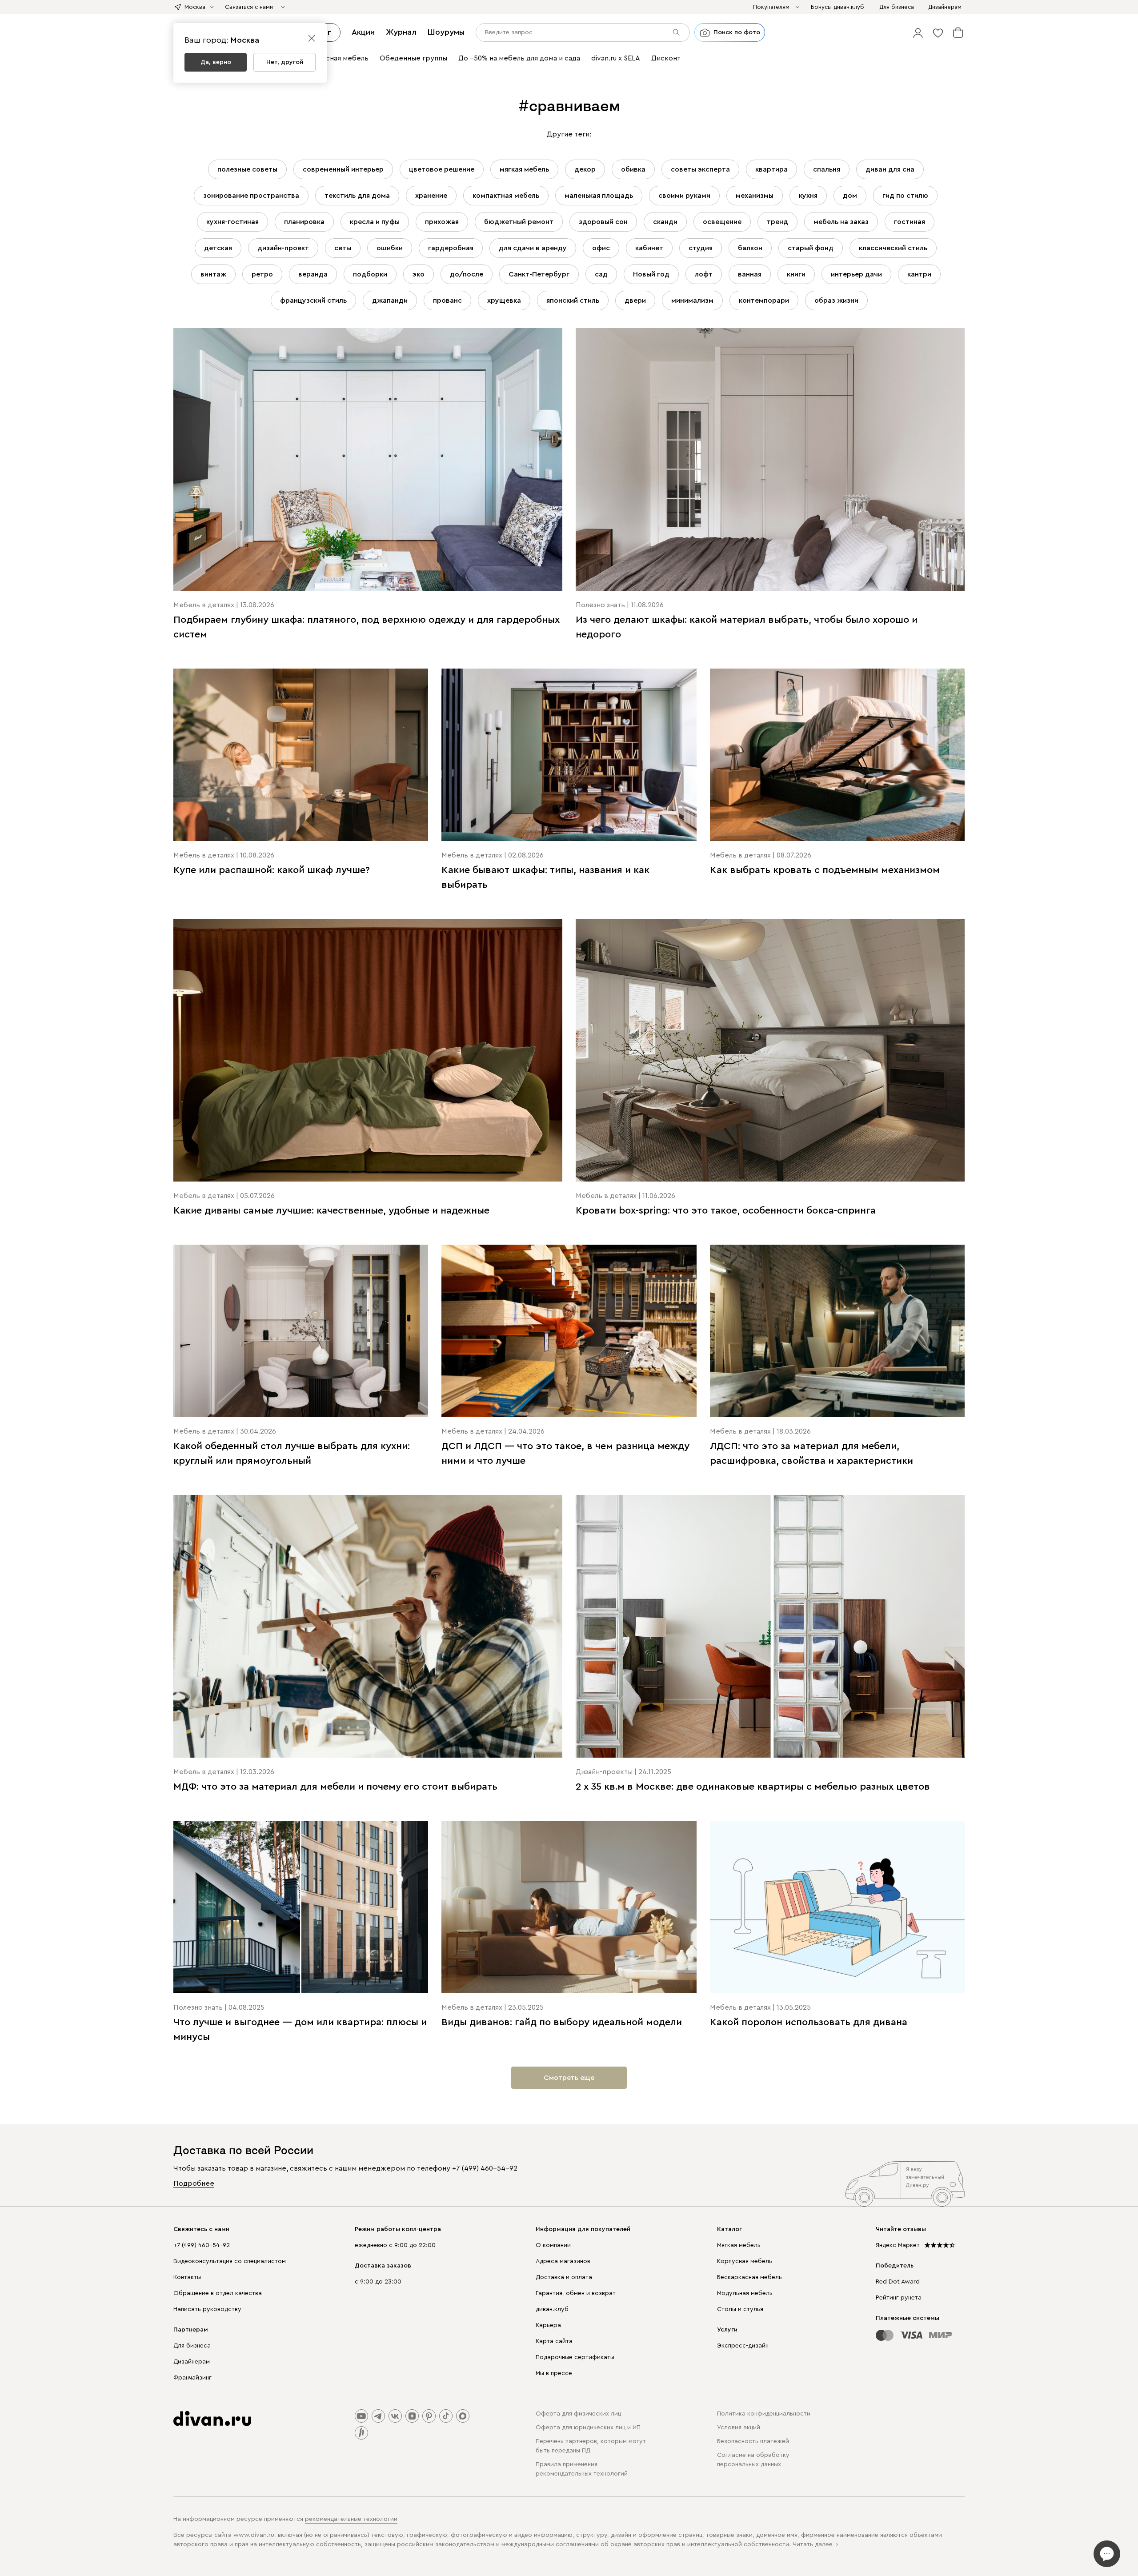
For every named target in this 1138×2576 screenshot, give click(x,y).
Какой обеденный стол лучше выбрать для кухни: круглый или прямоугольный (292, 1453)
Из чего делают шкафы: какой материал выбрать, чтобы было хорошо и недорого (747, 627)
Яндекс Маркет (898, 2245)
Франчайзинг (192, 2378)
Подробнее (194, 2183)
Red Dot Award (898, 2282)
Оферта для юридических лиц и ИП (588, 2428)
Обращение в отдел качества (218, 2293)
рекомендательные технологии (351, 2519)
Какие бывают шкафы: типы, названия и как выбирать (545, 877)
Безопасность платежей (753, 2441)
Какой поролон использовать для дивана (809, 2022)
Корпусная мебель (745, 2261)
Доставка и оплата (564, 2277)
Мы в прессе (554, 2373)
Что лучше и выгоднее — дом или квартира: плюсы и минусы (300, 2029)
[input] (583, 32)
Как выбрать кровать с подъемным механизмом (825, 870)
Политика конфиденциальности (764, 2414)
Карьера (548, 2325)
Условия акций (739, 2428)
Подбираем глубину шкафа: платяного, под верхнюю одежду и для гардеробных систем (367, 627)
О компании (553, 2245)
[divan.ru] (212, 2419)
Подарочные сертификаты (575, 2357)
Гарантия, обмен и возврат (576, 2293)
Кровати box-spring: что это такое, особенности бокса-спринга (726, 1210)
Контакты (187, 2277)
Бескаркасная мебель (749, 2277)
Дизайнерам (192, 2362)
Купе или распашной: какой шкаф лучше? (272, 870)
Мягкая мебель (739, 2245)
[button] (918, 32)
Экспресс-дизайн (743, 2346)
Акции (363, 32)
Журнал (401, 32)
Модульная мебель (745, 2293)
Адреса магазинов (563, 2261)
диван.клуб (552, 2309)
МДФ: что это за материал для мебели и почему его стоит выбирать (335, 1787)
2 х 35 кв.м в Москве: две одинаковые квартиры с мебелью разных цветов (753, 1787)
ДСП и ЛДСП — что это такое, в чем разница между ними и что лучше (565, 1453)
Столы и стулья (740, 2309)
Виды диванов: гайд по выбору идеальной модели (562, 2022)
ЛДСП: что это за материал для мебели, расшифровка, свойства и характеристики (811, 1453)
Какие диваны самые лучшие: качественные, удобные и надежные (331, 1210)
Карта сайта (554, 2341)
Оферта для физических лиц (578, 2414)
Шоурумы (446, 32)
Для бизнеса (192, 2346)
